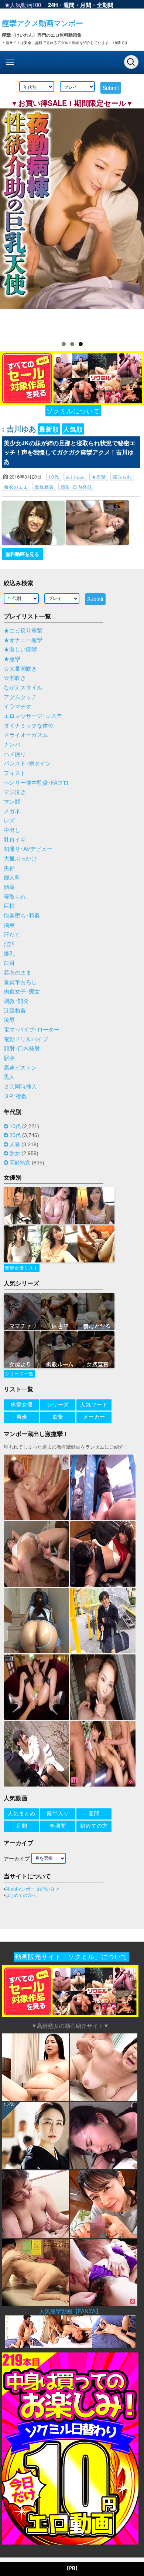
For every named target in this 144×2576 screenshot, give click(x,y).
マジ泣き (15, 792)
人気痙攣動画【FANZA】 (70, 2311)
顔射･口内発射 (76, 487)
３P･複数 (15, 1096)
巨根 (9, 906)
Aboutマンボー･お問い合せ (32, 1889)
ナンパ (12, 745)
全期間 (105, 5)
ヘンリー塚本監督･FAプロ (36, 783)
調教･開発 (16, 1001)
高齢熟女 (20, 1163)
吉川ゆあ (75, 477)
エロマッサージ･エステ (33, 716)
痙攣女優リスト (22, 1268)
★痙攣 (99, 477)
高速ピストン (20, 1068)
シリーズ (58, 1405)
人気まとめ (22, 1814)
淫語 (9, 944)
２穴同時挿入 (20, 1087)
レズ (9, 821)
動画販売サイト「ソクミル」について (71, 1957)
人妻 (15, 1144)
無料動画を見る (22, 554)
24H (53, 5)
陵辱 (9, 1020)
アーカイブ (17, 1859)
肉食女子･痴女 (22, 992)
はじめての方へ (21, 1895)
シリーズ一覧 (19, 1374)
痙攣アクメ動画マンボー (42, 23)
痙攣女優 (22, 1405)
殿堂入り (58, 1814)
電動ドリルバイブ (26, 1039)
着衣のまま (16, 487)
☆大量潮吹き (20, 669)
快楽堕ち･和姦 (22, 916)
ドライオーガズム (26, 735)
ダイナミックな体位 (29, 726)
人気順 (73, 429)
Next (135, 220)
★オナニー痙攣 (23, 640)
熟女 (15, 1153)
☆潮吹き (15, 678)
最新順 (49, 429)
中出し (12, 830)
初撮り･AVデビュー (28, 849)
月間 (86, 5)
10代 (54, 477)
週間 (69, 5)
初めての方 (94, 1826)
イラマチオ (18, 707)
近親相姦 (44, 487)
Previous (9, 220)
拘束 (9, 925)
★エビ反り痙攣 (23, 631)
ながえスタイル (23, 688)
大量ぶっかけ (20, 859)
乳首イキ (15, 840)
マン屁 (12, 802)
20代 (15, 1135)
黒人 (9, 1077)
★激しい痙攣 (20, 650)
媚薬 (9, 887)
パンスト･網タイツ (27, 764)
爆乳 (9, 954)
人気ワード (94, 1405)
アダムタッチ (20, 697)
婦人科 (12, 878)
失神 (9, 868)
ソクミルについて (73, 411)
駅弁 (9, 1058)
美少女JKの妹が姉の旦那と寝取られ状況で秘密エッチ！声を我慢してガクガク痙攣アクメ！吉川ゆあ (70, 452)
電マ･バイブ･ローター (32, 1030)
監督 (58, 1417)
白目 (9, 963)
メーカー (94, 1417)
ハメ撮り (15, 754)
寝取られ (122, 477)
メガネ (12, 811)
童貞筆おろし (20, 982)
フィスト (15, 773)
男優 (22, 1417)
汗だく (12, 935)
